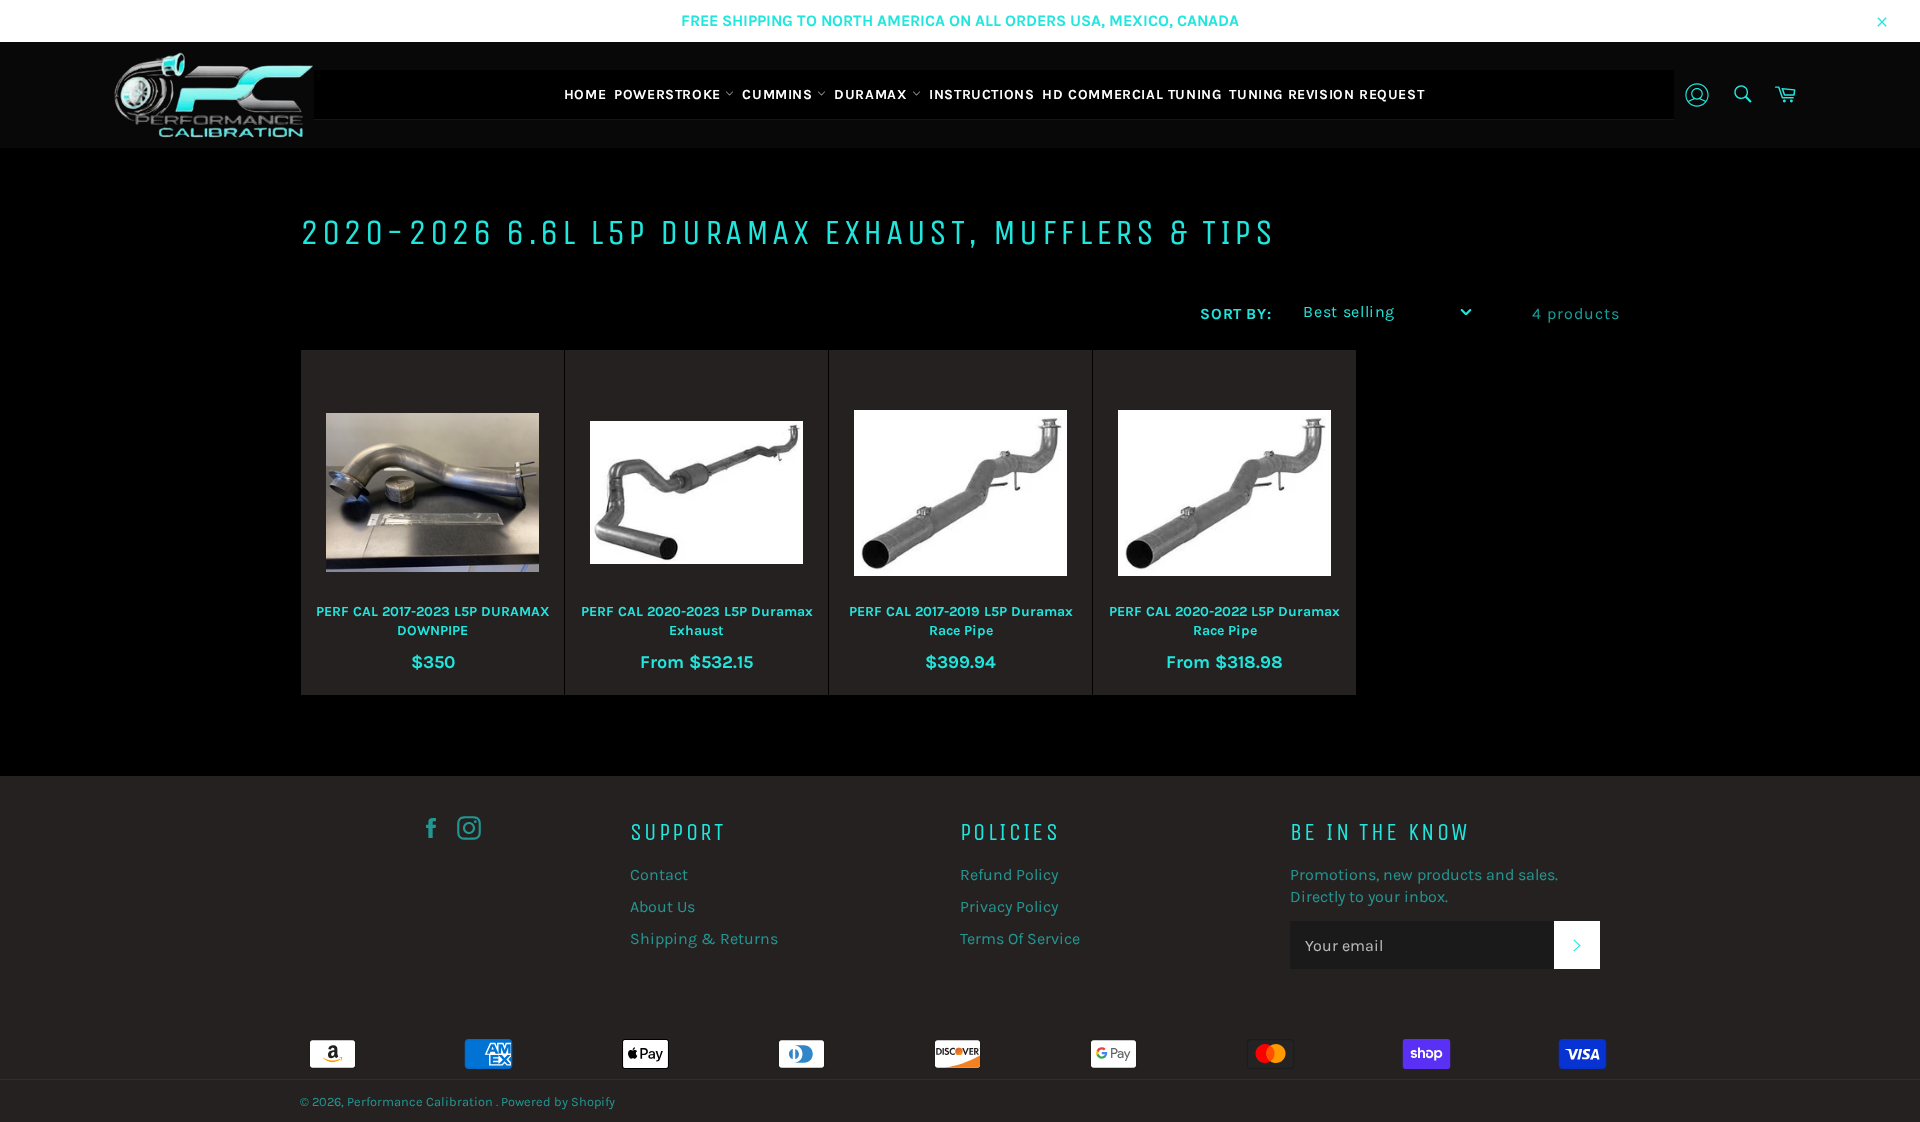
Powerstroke (669, 94)
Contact (659, 874)
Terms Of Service (1020, 938)
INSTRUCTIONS (981, 94)
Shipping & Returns (704, 938)
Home (585, 94)
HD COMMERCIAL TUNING (1131, 94)
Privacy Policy (1009, 906)
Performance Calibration (421, 1101)
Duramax (873, 94)
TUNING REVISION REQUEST (1326, 94)
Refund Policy (1009, 874)
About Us (662, 906)
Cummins (779, 94)
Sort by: (1235, 314)
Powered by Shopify (558, 1101)
